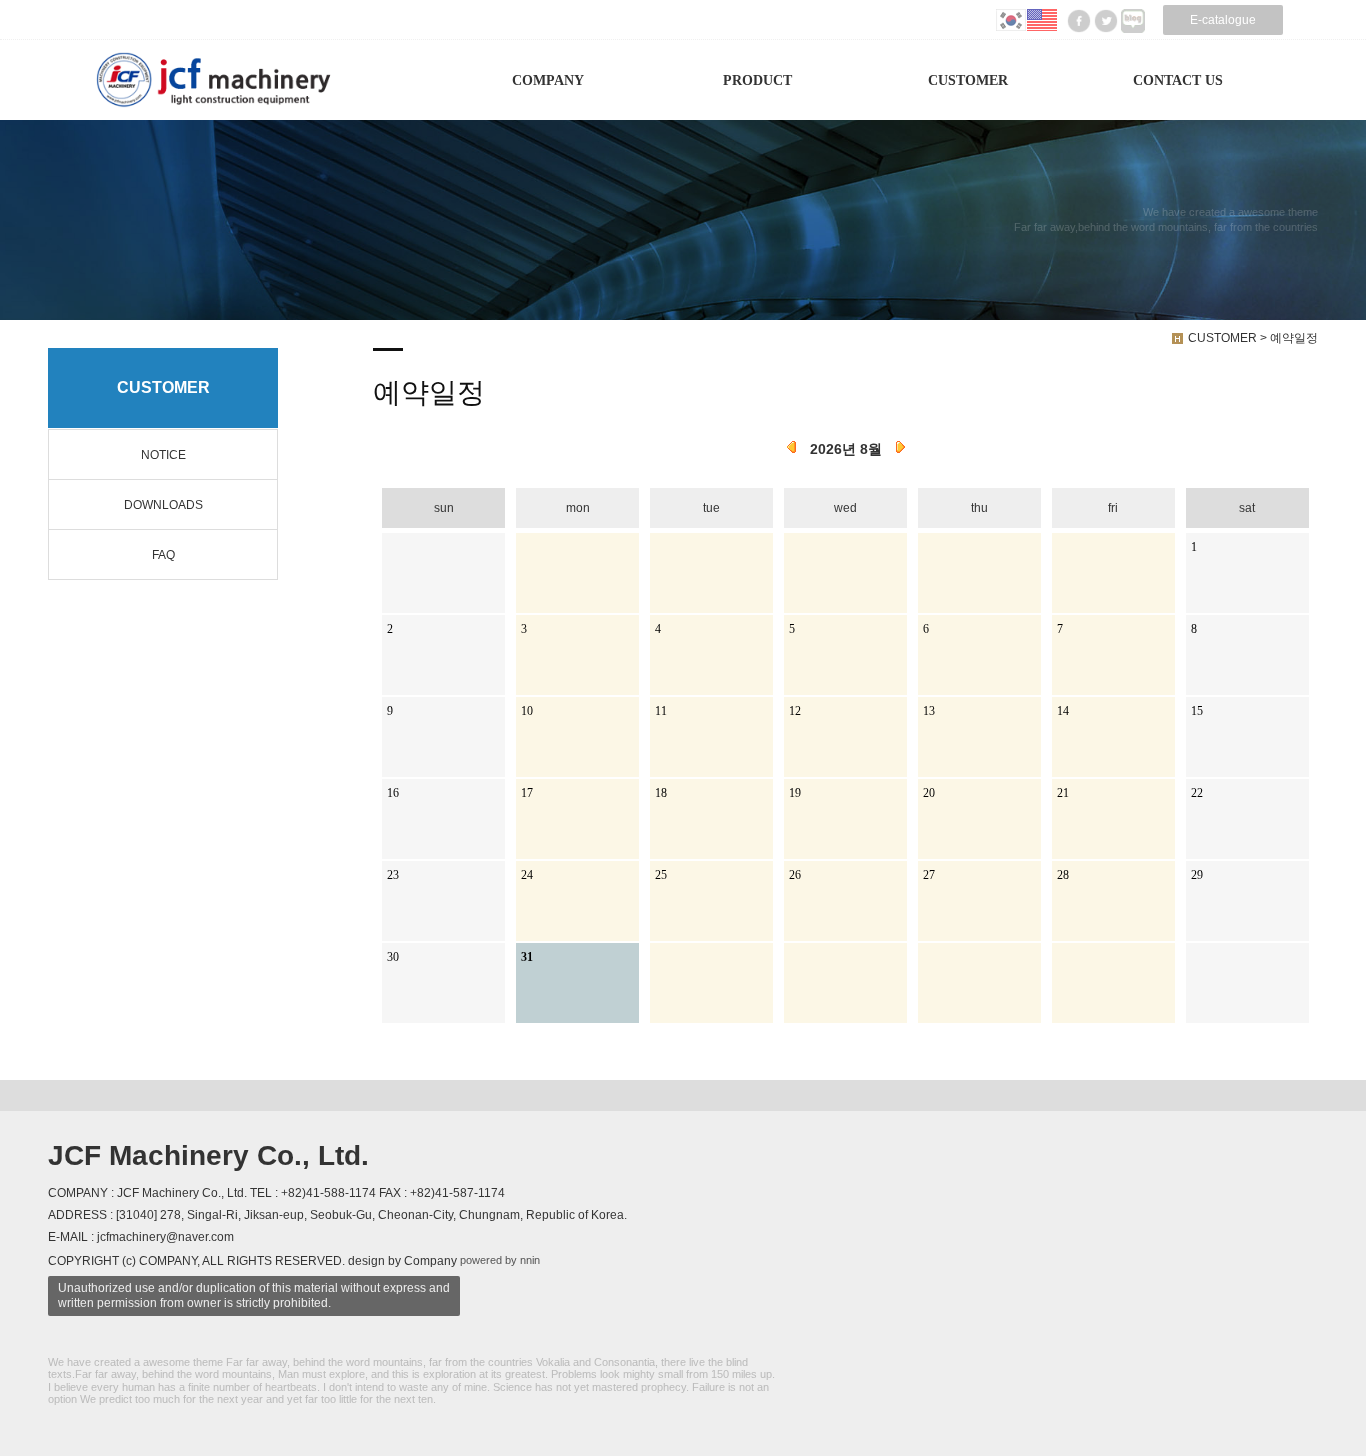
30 (393, 957)
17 (527, 793)
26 (795, 875)
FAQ (163, 555)
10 (527, 711)
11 (661, 711)
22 (1197, 793)
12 (795, 711)
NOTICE (163, 455)
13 (929, 711)
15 (1197, 711)
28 (1063, 875)
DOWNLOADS (163, 505)
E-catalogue (1223, 20)
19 (795, 793)
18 (661, 793)
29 (1197, 875)
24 (527, 875)
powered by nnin (500, 1260)
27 (929, 875)
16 (393, 793)
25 (661, 875)
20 (929, 793)
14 (1063, 711)
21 (1063, 793)
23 (393, 875)
